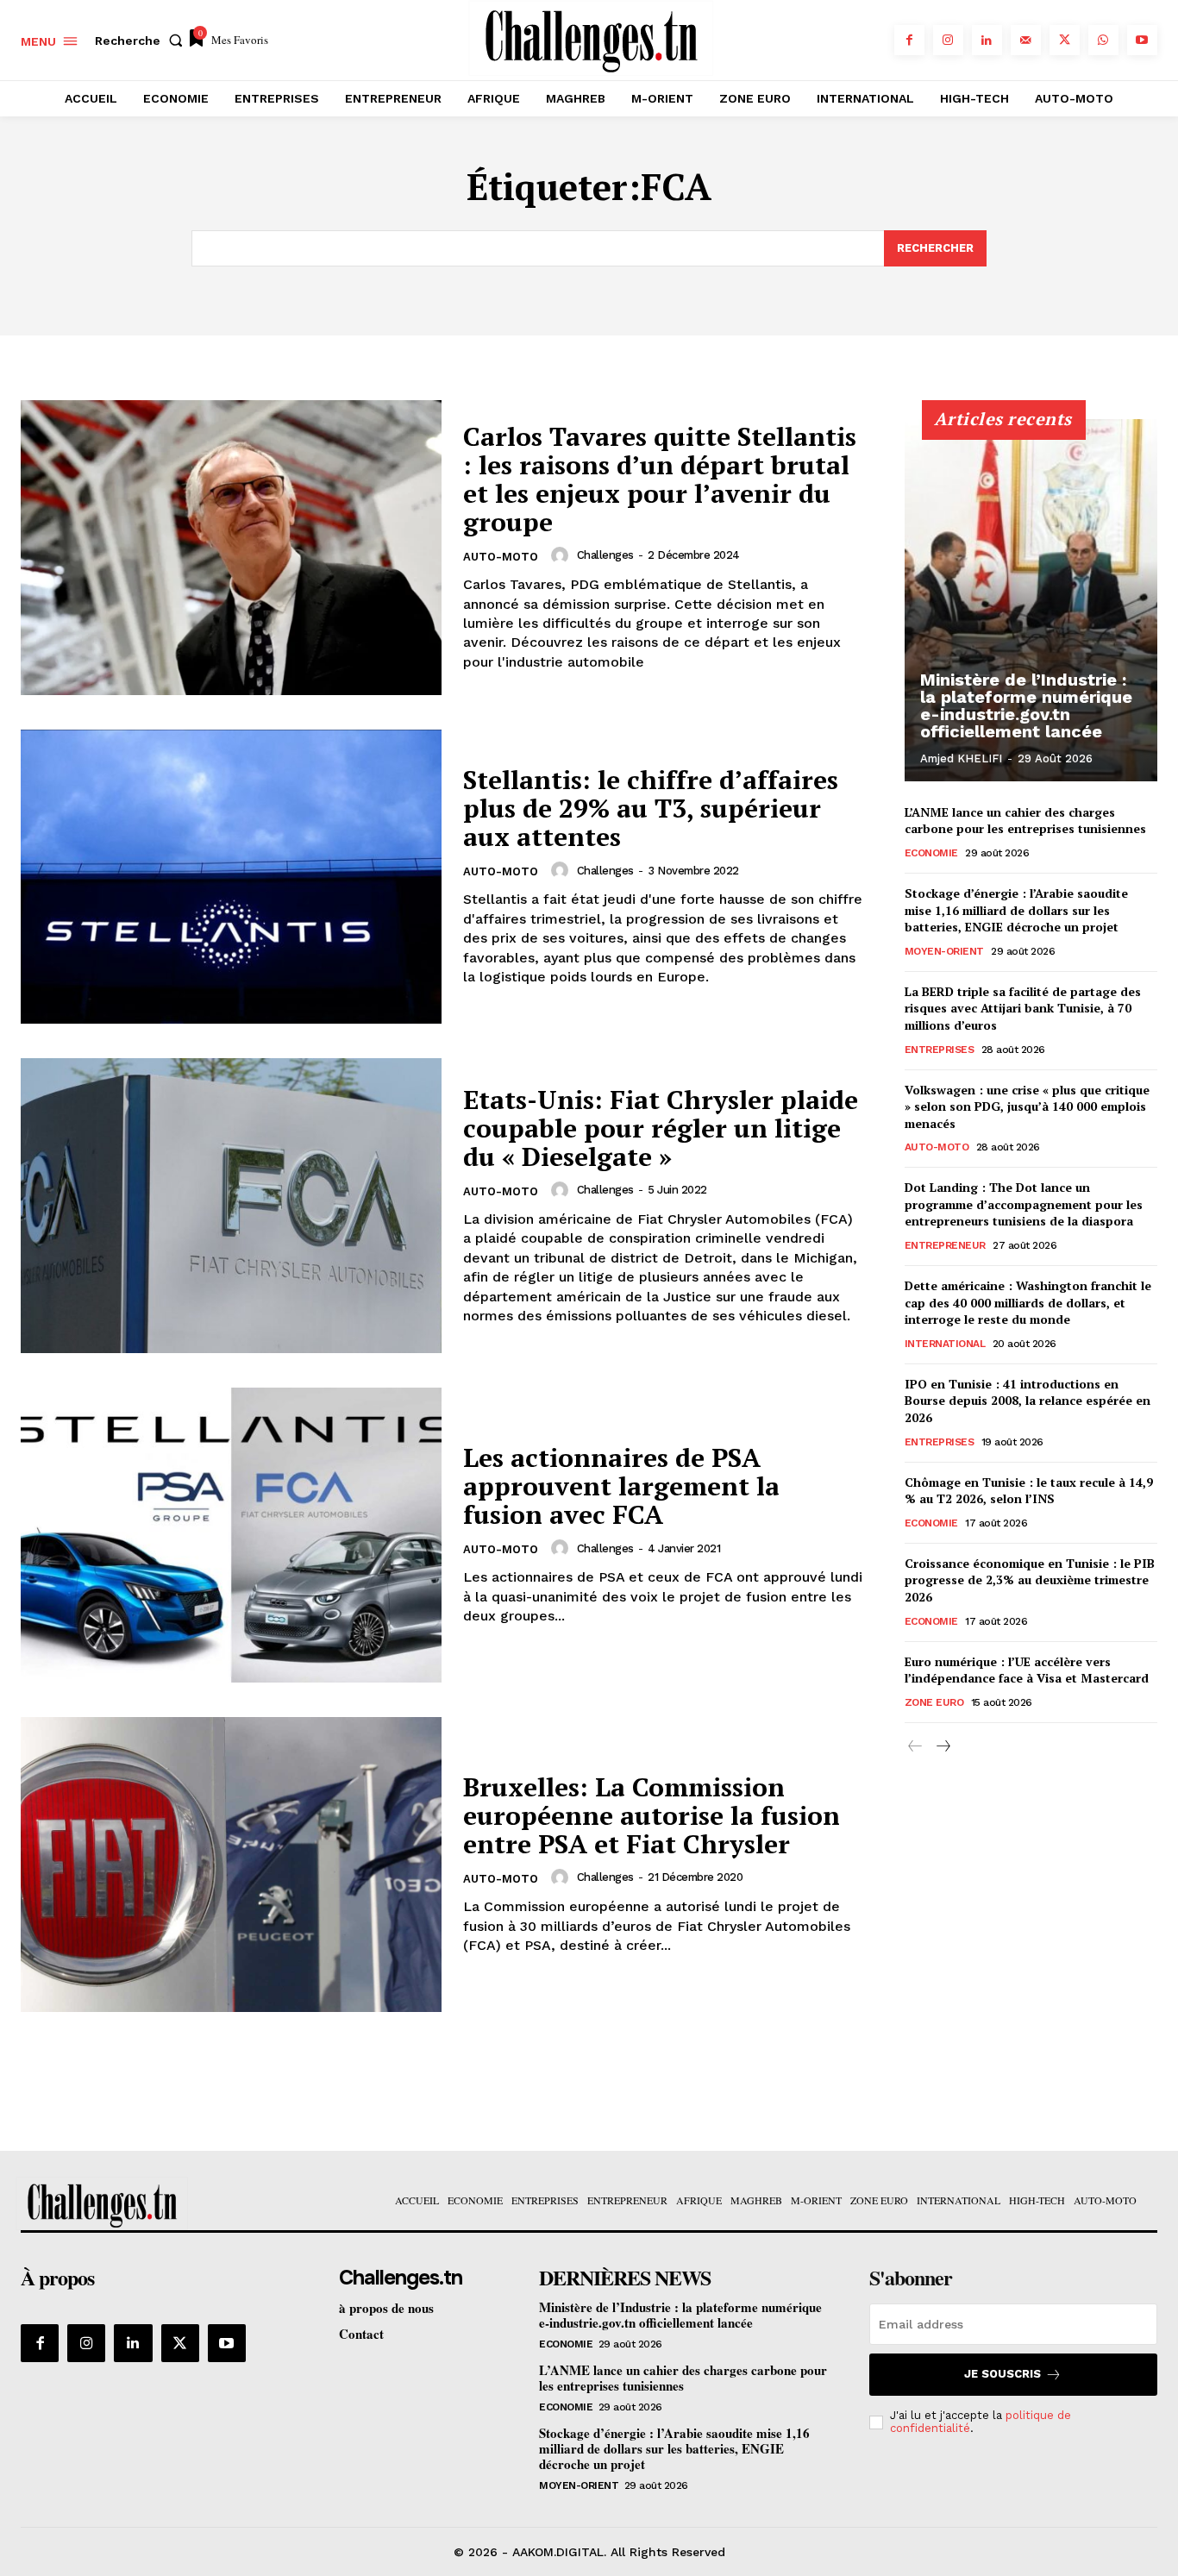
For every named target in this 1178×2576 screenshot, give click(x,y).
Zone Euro (934, 1702)
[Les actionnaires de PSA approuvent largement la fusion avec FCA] (231, 1535)
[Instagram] (948, 40)
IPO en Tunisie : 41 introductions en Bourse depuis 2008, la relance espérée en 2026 (1028, 1401)
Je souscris (1003, 2374)
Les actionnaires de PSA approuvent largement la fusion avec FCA (621, 1486)
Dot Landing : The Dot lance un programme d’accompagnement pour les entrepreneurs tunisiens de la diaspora (1024, 1204)
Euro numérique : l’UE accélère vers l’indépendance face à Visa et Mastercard (1027, 1670)
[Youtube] (1142, 40)
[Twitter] (1065, 40)
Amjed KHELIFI (961, 758)
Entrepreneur (945, 1245)
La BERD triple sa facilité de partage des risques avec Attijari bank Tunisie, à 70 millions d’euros (1023, 1008)
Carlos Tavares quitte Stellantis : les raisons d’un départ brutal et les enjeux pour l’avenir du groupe (660, 479)
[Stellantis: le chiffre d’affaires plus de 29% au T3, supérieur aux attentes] (231, 877)
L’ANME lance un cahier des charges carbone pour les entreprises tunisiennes (1025, 821)
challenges (605, 555)
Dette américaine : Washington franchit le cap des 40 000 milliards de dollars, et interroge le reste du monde (1028, 1302)
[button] (142, 41)
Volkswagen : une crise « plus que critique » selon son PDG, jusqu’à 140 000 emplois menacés (1027, 1106)
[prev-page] (915, 1747)
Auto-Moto (501, 557)
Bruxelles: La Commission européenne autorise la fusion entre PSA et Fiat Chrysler (652, 1815)
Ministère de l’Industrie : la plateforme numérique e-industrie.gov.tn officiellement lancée (1026, 705)
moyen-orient (944, 951)
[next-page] (943, 1747)
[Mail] (1026, 40)
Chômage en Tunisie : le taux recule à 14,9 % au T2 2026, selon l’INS (1029, 1491)
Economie (931, 853)
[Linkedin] (987, 40)
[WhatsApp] (1103, 40)
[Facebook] (909, 40)
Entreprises (940, 1050)
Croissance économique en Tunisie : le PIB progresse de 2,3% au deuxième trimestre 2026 (1030, 1580)
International (945, 1344)
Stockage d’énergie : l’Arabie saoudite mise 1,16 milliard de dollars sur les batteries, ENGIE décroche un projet (1016, 910)
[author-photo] (562, 555)
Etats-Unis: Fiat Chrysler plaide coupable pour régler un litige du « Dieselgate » (661, 1128)
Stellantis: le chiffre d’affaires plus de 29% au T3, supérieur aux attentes (651, 808)
